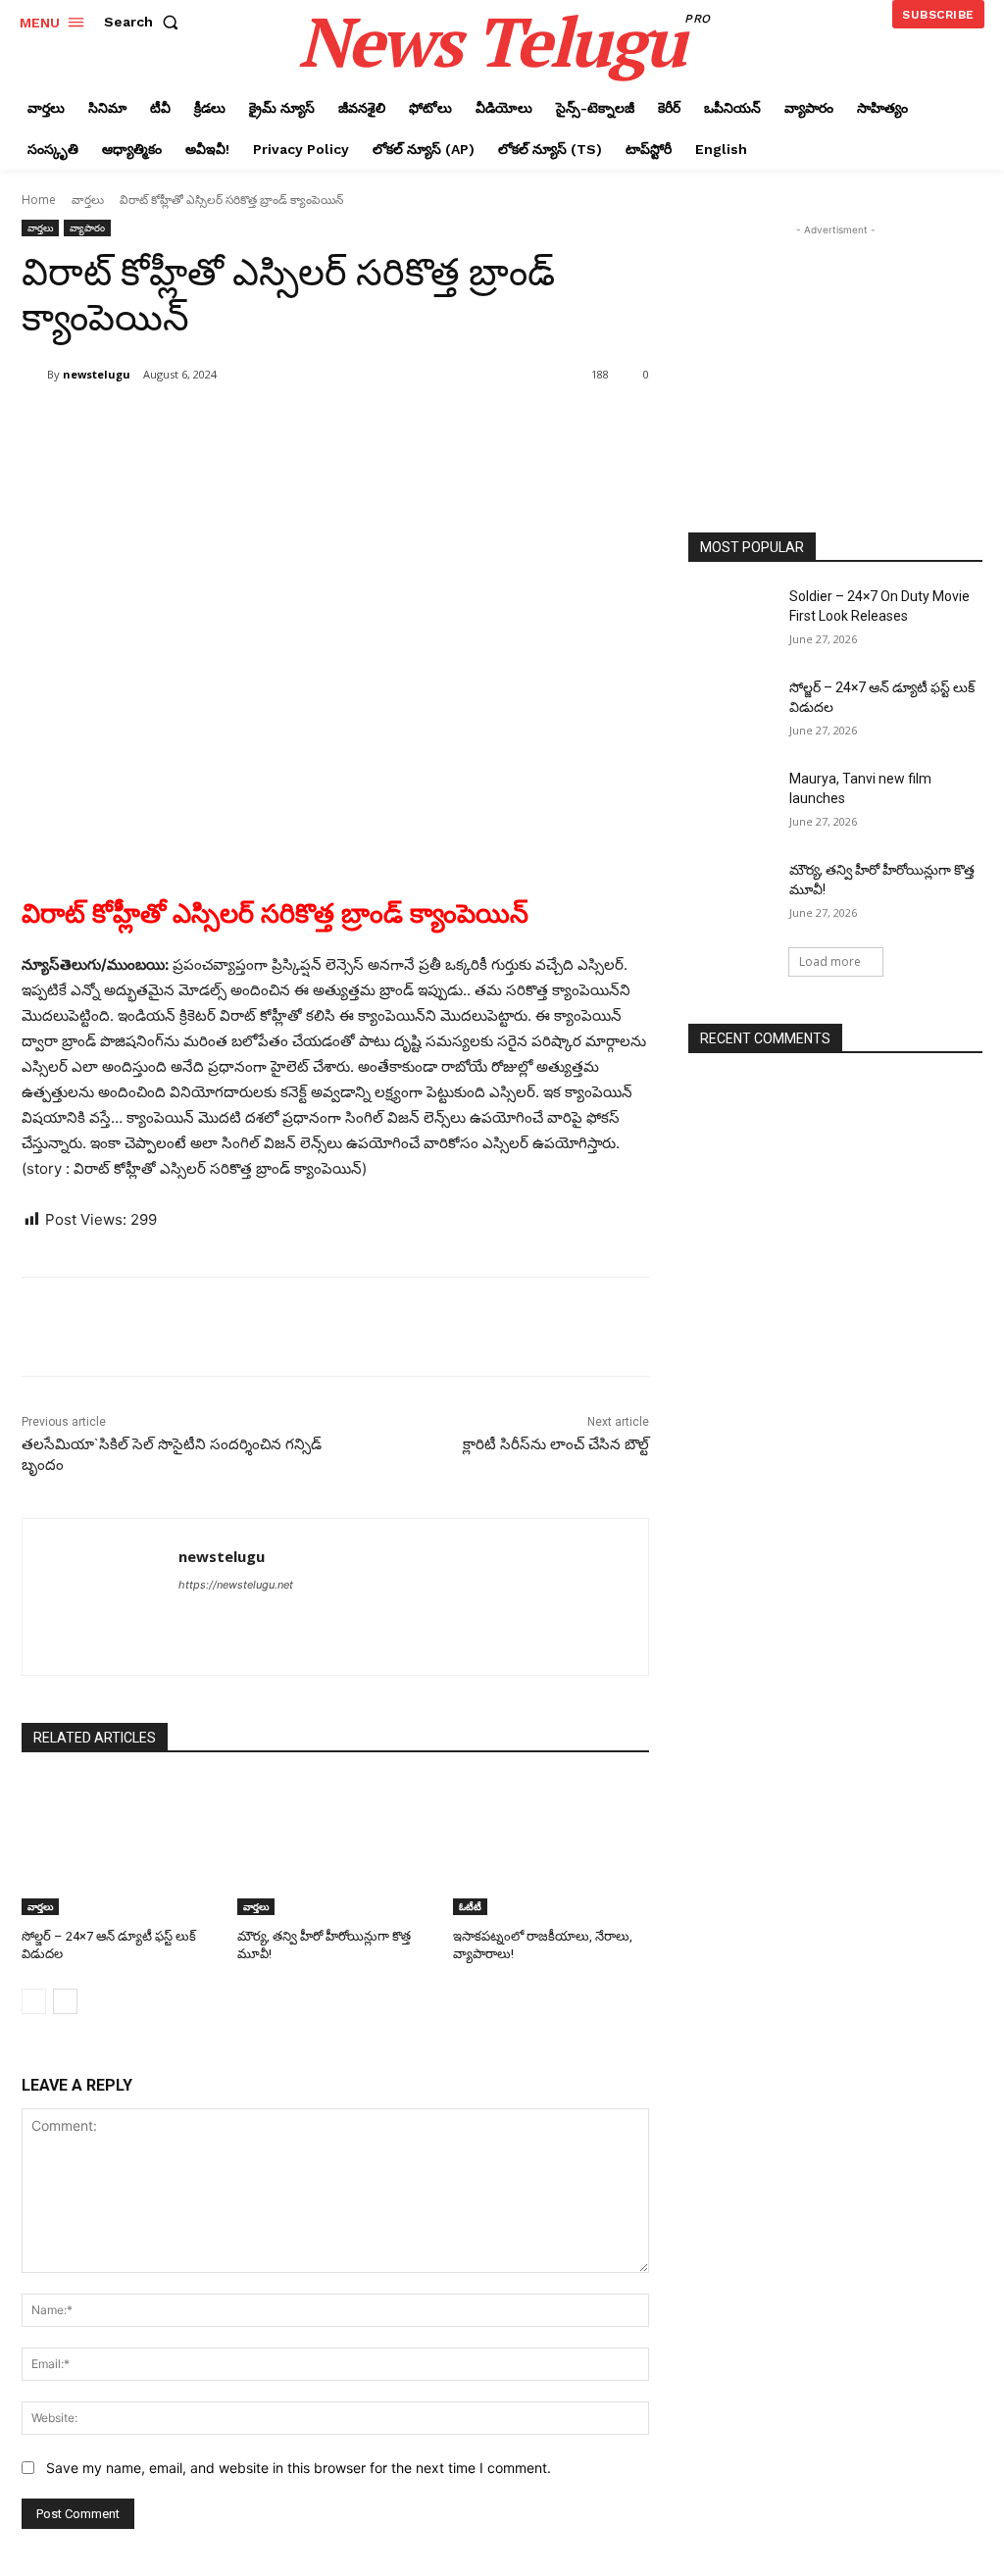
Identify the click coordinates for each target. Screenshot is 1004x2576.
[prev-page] (34, 2001)
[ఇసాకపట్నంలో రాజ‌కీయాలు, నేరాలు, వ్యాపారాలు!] (551, 1846)
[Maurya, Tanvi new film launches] (732, 801)
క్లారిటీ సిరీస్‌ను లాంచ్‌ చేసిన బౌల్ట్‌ (556, 1444)
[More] (344, 425)
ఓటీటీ (470, 1906)
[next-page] (65, 2001)
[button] (145, 22)
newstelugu (97, 374)
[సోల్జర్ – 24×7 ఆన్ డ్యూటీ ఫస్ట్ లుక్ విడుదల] (120, 1846)
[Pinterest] (253, 425)
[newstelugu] (34, 375)
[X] (208, 425)
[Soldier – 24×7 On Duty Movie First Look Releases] (732, 618)
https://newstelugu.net (236, 1585)
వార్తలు (88, 200)
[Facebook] (163, 425)
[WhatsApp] (298, 425)
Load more (830, 961)
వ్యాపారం (87, 227)
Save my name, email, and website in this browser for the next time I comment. (299, 2468)
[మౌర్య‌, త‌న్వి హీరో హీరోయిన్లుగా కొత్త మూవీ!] (335, 1846)
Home (39, 200)
